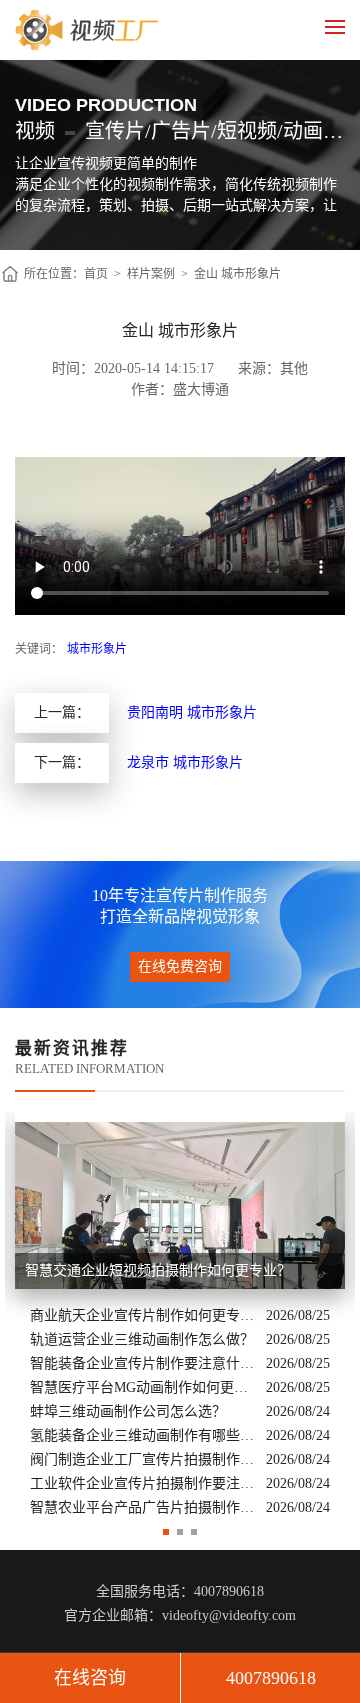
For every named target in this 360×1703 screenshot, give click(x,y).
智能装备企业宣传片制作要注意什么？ (143, 1363)
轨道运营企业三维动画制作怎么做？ (142, 1339)
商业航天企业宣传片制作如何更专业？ (143, 1315)
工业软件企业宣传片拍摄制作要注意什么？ (143, 1483)
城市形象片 (97, 649)
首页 (96, 274)
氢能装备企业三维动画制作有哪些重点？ (143, 1435)
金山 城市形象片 (237, 274)
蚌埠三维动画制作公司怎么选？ (128, 1411)
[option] (180, 1316)
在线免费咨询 (180, 966)
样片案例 (151, 274)
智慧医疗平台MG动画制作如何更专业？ (143, 1387)
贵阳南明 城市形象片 (192, 712)
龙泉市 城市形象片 (185, 762)
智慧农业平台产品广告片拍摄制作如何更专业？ (143, 1507)
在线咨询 (90, 1678)
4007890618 (271, 1678)
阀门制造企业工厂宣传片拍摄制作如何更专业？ (143, 1459)
